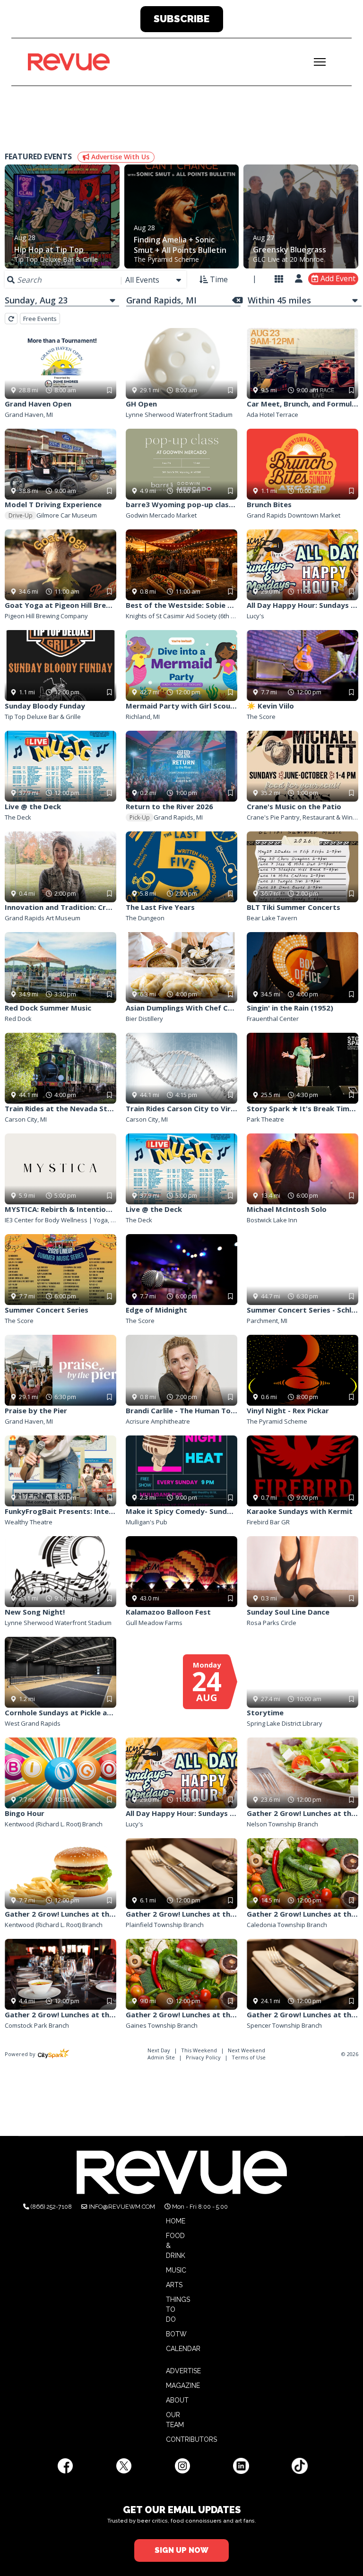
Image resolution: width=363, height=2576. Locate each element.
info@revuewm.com (122, 2207)
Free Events (40, 319)
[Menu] (320, 62)
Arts (174, 2285)
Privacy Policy (203, 2057)
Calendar (183, 2349)
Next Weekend (246, 2050)
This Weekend (200, 2050)
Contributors (191, 2439)
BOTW (176, 2334)
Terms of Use (249, 2057)
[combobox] (154, 280)
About (177, 2400)
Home (176, 2221)
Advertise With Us (119, 157)
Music (176, 2270)
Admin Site (161, 2057)
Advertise (183, 2371)
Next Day (160, 2050)
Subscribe (181, 19)
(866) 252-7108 (51, 2207)
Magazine (183, 2386)
